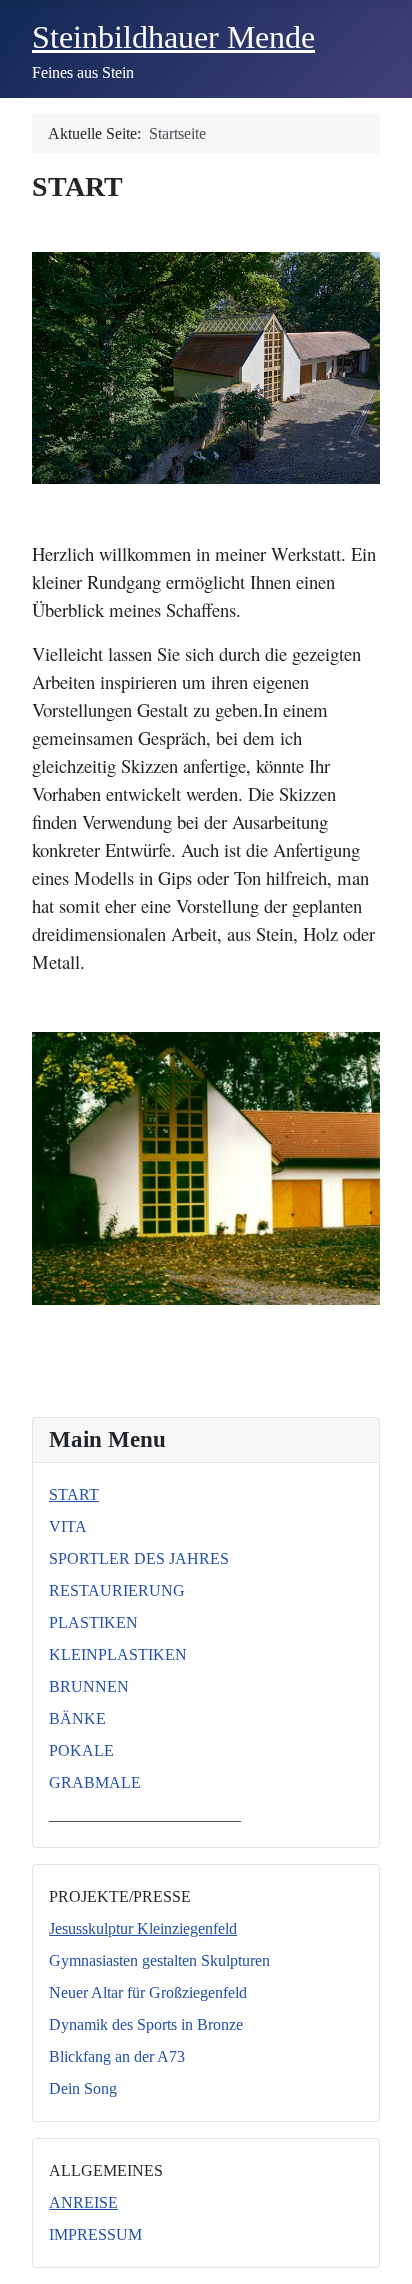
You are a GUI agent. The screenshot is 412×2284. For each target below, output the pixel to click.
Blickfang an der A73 (117, 2056)
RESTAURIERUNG (117, 1590)
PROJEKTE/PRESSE (120, 1896)
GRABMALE (95, 1782)
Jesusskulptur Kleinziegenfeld (143, 1928)
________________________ (145, 1814)
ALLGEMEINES (106, 2170)
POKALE (81, 1750)
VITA (68, 1526)
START (74, 1494)
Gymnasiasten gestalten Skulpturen (159, 1960)
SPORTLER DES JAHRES (139, 1558)
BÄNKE (77, 1718)
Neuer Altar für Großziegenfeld (148, 1992)
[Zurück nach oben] (377, 2247)
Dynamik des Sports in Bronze (146, 2024)
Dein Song (83, 2088)
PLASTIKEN (93, 1622)
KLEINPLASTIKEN (118, 1654)
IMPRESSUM (95, 2234)
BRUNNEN (89, 1686)
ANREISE (83, 2202)
